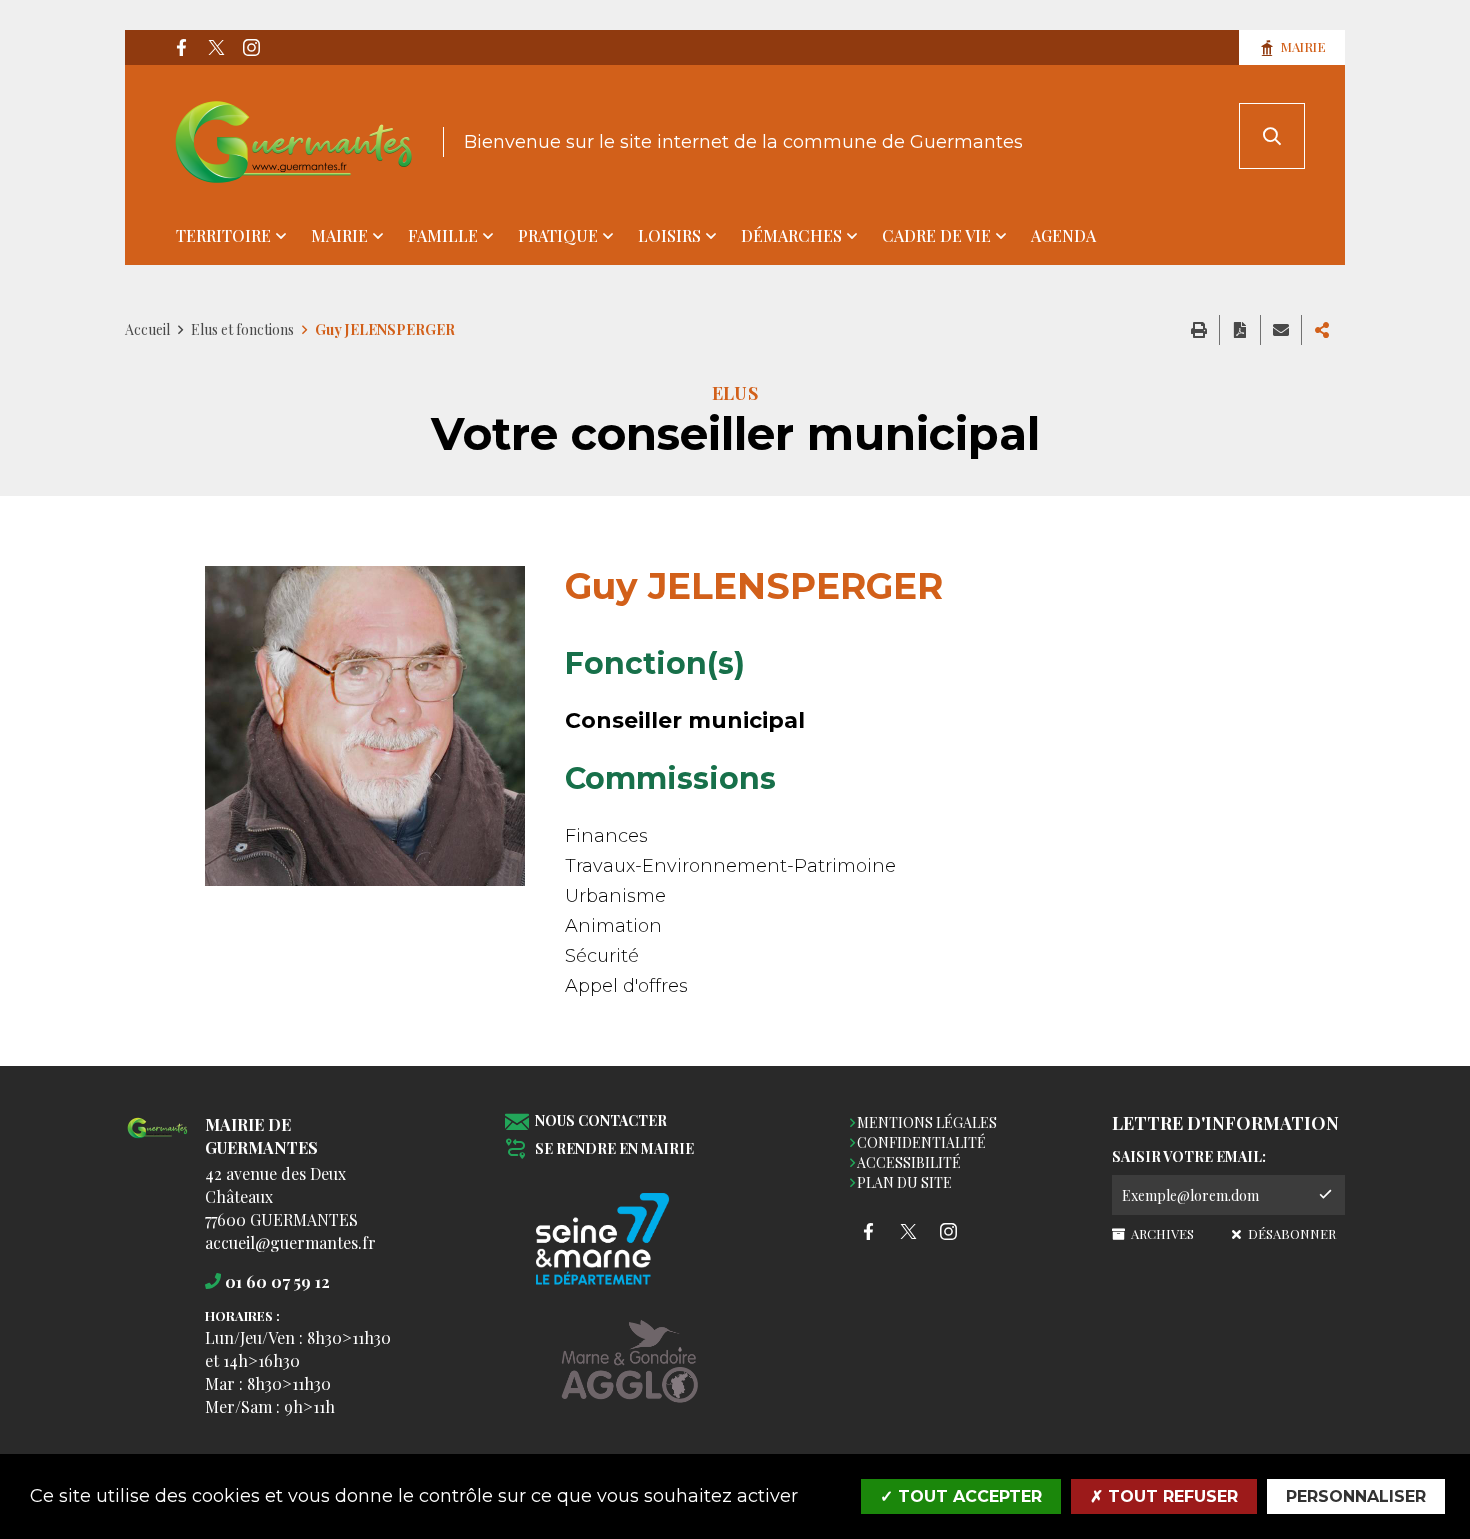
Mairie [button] (339, 235)
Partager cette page (1322, 330)
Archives (1161, 1233)
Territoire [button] (223, 235)
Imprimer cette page (1199, 330)
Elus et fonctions (242, 329)
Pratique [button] (558, 235)
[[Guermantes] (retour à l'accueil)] (157, 1139)
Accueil (147, 329)
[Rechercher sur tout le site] (1272, 136)
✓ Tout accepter (961, 1496)
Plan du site (904, 1182)
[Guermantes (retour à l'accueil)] (294, 142)
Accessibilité (909, 1162)
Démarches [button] (791, 235)
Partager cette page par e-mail (1281, 330)
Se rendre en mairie (614, 1149)
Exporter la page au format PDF (1240, 330)
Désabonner (1290, 1233)
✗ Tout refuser (1164, 1496)
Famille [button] (443, 235)
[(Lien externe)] (630, 1376)
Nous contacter (601, 1121)
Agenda (1063, 235)
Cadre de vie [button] (936, 235)
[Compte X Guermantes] (216, 48)
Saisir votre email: (1189, 1157)
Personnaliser (1356, 1496)
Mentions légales (927, 1122)
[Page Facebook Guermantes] (181, 48)
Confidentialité (921, 1142)
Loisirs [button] (669, 235)
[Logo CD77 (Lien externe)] (630, 1240)
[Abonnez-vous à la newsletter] (1325, 1195)
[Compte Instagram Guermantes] (251, 48)
